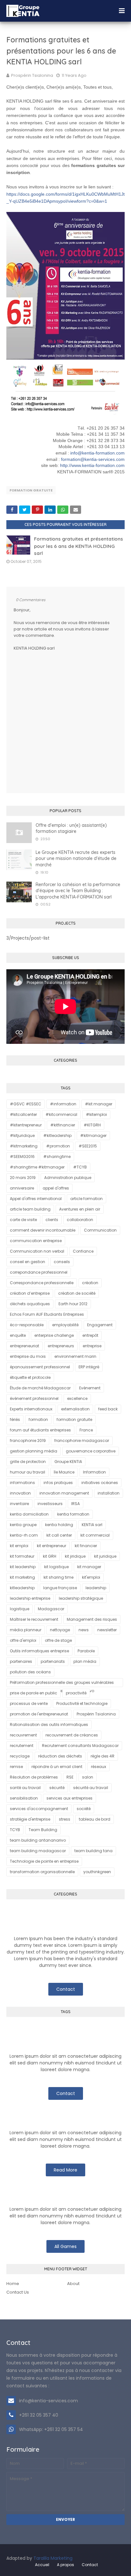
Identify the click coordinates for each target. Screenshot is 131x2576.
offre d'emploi (23, 1640)
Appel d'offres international (36, 1199)
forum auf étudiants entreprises (40, 1430)
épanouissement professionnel (40, 1367)
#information (63, 1104)
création (90, 1283)
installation (109, 1493)
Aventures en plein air (80, 1209)
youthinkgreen (97, 1872)
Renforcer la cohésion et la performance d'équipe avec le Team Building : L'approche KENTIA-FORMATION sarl (78, 891)
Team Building (43, 1830)
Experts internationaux (31, 1409)
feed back (108, 1409)
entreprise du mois (28, 1356)
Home (13, 2284)
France (86, 1430)
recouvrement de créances (72, 1735)
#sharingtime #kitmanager (37, 1167)
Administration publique (68, 1178)
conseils (62, 1262)
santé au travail (25, 1788)
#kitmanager (93, 1135)
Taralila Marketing (53, 2558)
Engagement (100, 1325)
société (84, 1809)
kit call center (59, 1535)
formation (38, 1419)
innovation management (64, 1493)
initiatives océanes (100, 1483)
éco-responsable (27, 1325)
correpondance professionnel (39, 1272)
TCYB (15, 1830)
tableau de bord (95, 1819)
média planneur (26, 1630)
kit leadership (23, 1567)
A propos (65, 2565)
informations (22, 1483)
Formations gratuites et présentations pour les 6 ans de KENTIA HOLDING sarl (79, 546)
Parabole (86, 1651)
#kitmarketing (24, 1146)
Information (94, 1472)
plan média (85, 1661)
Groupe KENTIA (68, 1462)
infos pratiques (58, 1483)
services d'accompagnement (39, 1809)
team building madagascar (38, 1851)
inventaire (19, 1504)
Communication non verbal (37, 1251)
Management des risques (92, 1619)
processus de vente (29, 1703)
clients (52, 1220)
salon (88, 1777)
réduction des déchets (60, 1756)
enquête (18, 1335)
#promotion (58, 1146)
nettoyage (60, 1630)
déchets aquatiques (30, 1304)
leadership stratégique (81, 1598)
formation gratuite (31, 490)
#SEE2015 (88, 1146)
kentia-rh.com (24, 1535)
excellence (77, 1398)
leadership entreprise (30, 1598)
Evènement (90, 1388)
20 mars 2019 (23, 1178)
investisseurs (50, 1504)
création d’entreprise (30, 1293)
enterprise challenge (54, 1335)
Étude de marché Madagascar (40, 1388)
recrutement (22, 1746)
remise (16, 1767)
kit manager (89, 1567)
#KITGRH (92, 1125)
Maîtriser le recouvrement (34, 1619)
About (73, 2284)
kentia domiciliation (29, 1514)
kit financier (86, 1546)
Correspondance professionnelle (42, 1283)
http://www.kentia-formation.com (92, 465)
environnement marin (75, 1356)
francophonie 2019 (28, 1441)
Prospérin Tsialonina (32, 75)
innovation (20, 1493)
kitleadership (22, 1588)
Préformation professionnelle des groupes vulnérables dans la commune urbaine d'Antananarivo (62, 1683)
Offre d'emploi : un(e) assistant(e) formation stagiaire (71, 828)
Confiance (83, 1251)
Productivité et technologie (82, 1703)
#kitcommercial (61, 1114)
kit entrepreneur (52, 1546)
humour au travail (28, 1472)
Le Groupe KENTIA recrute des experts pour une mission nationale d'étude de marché (76, 859)
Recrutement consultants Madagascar (80, 1746)
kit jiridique (75, 1556)
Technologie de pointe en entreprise (44, 1861)
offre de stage (58, 1640)
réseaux (99, 1767)
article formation (86, 1199)
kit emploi (19, 1546)
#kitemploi (96, 1114)
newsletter (107, 1630)
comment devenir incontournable (43, 1230)
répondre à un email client (57, 1767)
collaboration (80, 1220)
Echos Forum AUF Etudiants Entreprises (47, 1314)
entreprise (92, 1346)
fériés (15, 1419)
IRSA (76, 1504)
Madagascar (51, 1609)
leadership (96, 1588)
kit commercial (95, 1535)
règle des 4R (103, 1756)
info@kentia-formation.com (97, 453)
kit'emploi (91, 1577)
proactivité (76, 1693)
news (84, 1630)
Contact (66, 1989)
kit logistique (56, 1567)
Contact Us (18, 2292)
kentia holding (59, 1525)
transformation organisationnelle (42, 1872)
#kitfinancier (63, 1125)
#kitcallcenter (23, 1114)
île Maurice (64, 1472)
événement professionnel (34, 1398)
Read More (65, 2170)
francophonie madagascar (82, 1441)
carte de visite (23, 1220)
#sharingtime (57, 1157)
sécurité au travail (91, 1788)
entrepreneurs (61, 1346)
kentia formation (73, 1514)
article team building (30, 1209)
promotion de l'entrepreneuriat (39, 1714)
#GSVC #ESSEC (26, 1104)
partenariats (53, 1661)
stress (65, 1819)
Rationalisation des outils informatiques (49, 1725)
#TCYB (80, 1167)
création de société (77, 1293)
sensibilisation (24, 1798)
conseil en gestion (28, 1262)
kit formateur (22, 1556)
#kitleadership (57, 1135)
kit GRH (50, 1556)
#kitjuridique (22, 1135)
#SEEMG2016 (22, 1157)
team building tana (93, 1851)
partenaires (21, 1661)
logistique (20, 1609)
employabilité (65, 1325)
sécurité (57, 1788)
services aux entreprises (69, 1798)
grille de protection (28, 1462)
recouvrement (23, 1735)
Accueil (42, 2565)
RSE (70, 1777)
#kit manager (99, 1104)
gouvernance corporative (91, 1451)
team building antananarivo (38, 1840)
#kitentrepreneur (26, 1125)
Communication (100, 1230)
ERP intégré (89, 1367)
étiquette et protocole (30, 1377)
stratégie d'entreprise (30, 1819)
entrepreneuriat (24, 1346)
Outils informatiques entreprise (39, 1651)
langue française (60, 1588)
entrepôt (90, 1335)
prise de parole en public (34, 1693)
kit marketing (22, 1577)
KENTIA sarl (92, 1525)
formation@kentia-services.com (93, 459)
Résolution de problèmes (34, 1777)
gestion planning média (34, 1451)
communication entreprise (36, 1241)
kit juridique (105, 1556)
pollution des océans (30, 1672)
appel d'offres (56, 1188)
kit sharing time (59, 1577)
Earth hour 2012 (73, 1304)
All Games (65, 2246)
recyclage (20, 1756)
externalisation (75, 1409)
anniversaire (22, 1188)
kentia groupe (23, 1525)
